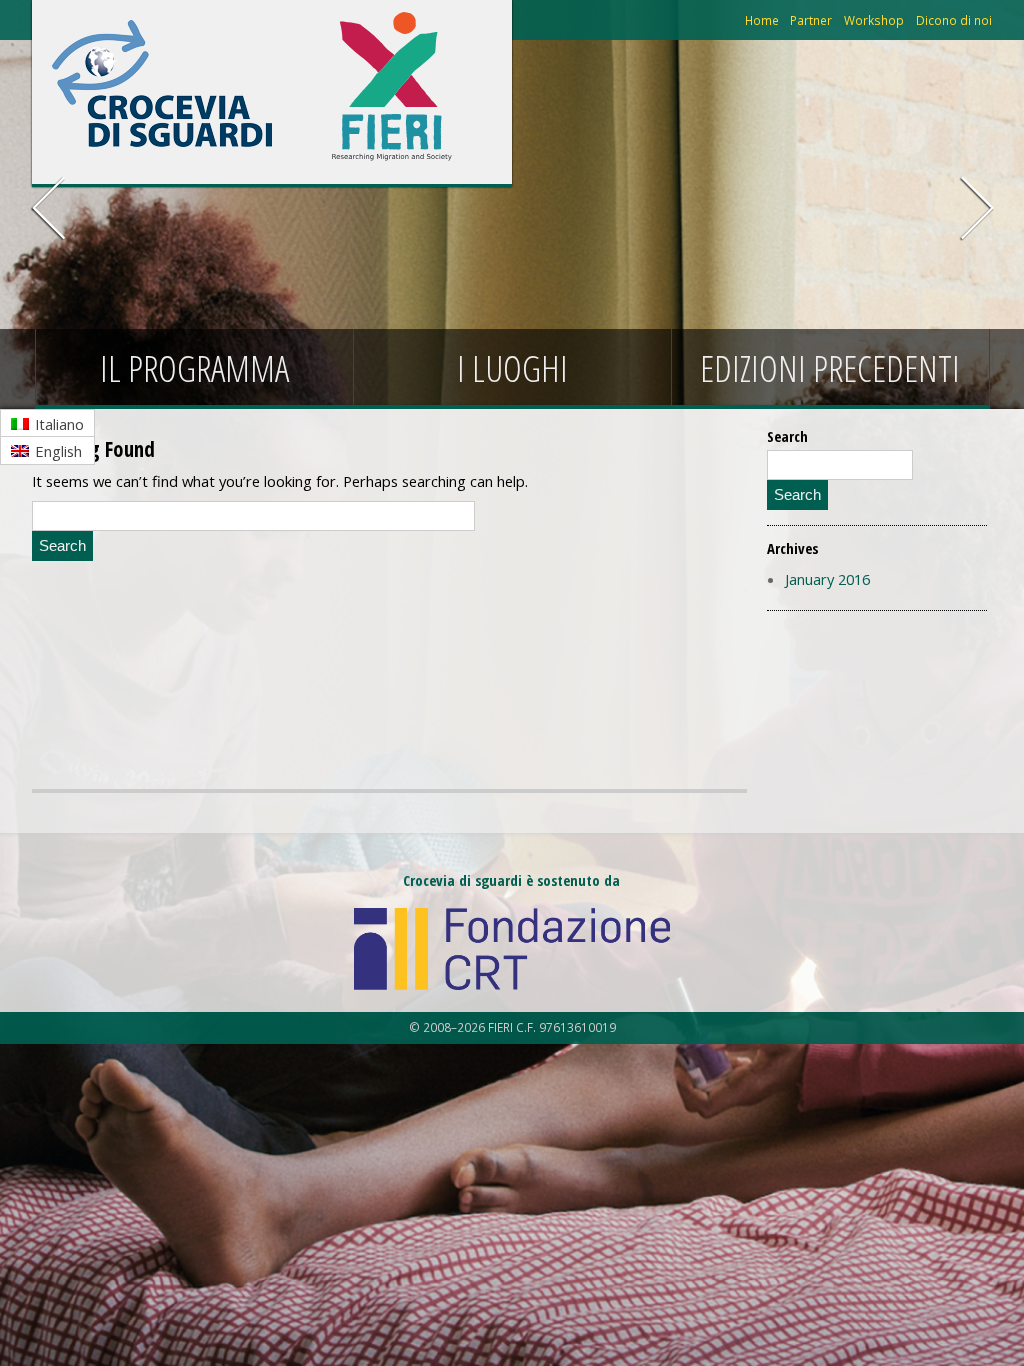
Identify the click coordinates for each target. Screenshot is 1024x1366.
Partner (811, 20)
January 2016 (827, 579)
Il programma (194, 368)
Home (762, 20)
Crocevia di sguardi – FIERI (162, 83)
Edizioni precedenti (830, 368)
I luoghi (512, 368)
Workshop (874, 20)
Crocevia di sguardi (392, 83)
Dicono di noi (954, 20)
